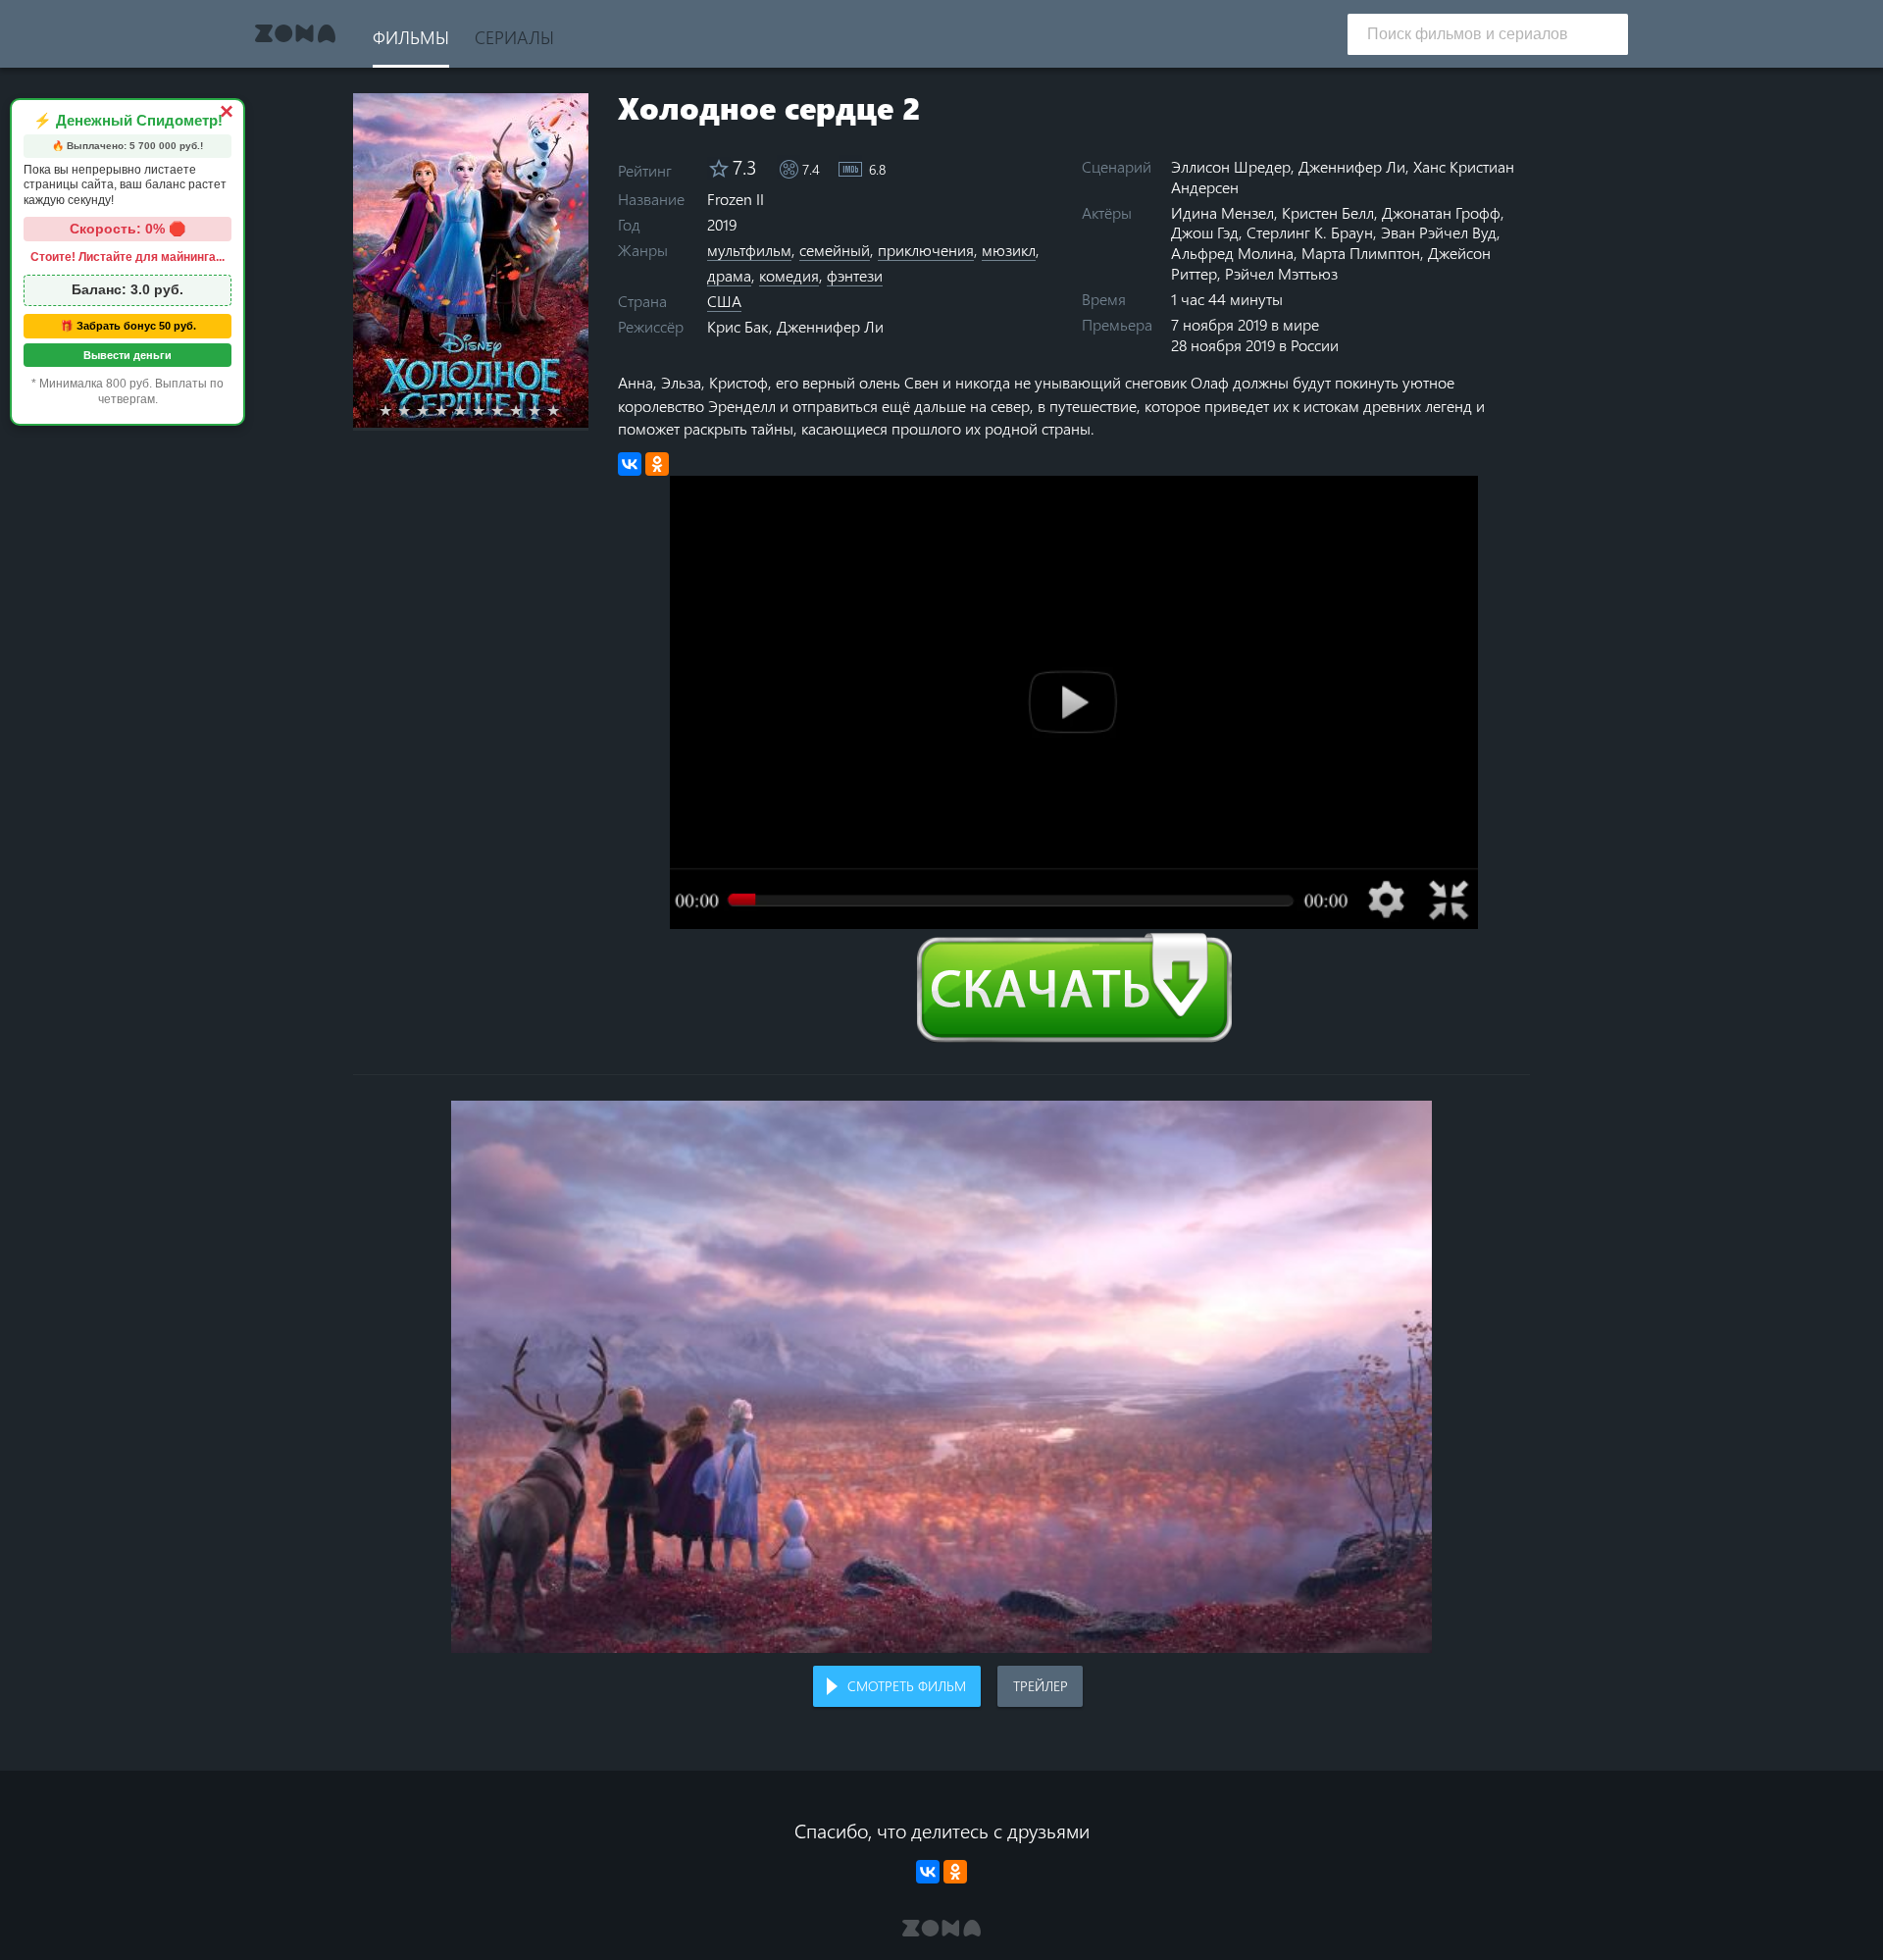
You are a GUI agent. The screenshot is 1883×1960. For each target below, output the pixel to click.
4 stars (453, 410)
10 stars (564, 410)
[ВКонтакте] (630, 464)
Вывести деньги (127, 355)
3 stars (434, 410)
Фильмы (411, 37)
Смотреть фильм (907, 1686)
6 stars (490, 410)
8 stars (527, 410)
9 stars (546, 410)
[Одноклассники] (657, 464)
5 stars (471, 410)
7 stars (509, 410)
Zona (295, 34)
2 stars (415, 410)
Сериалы (514, 37)
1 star (397, 410)
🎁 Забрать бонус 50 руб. (128, 326)
